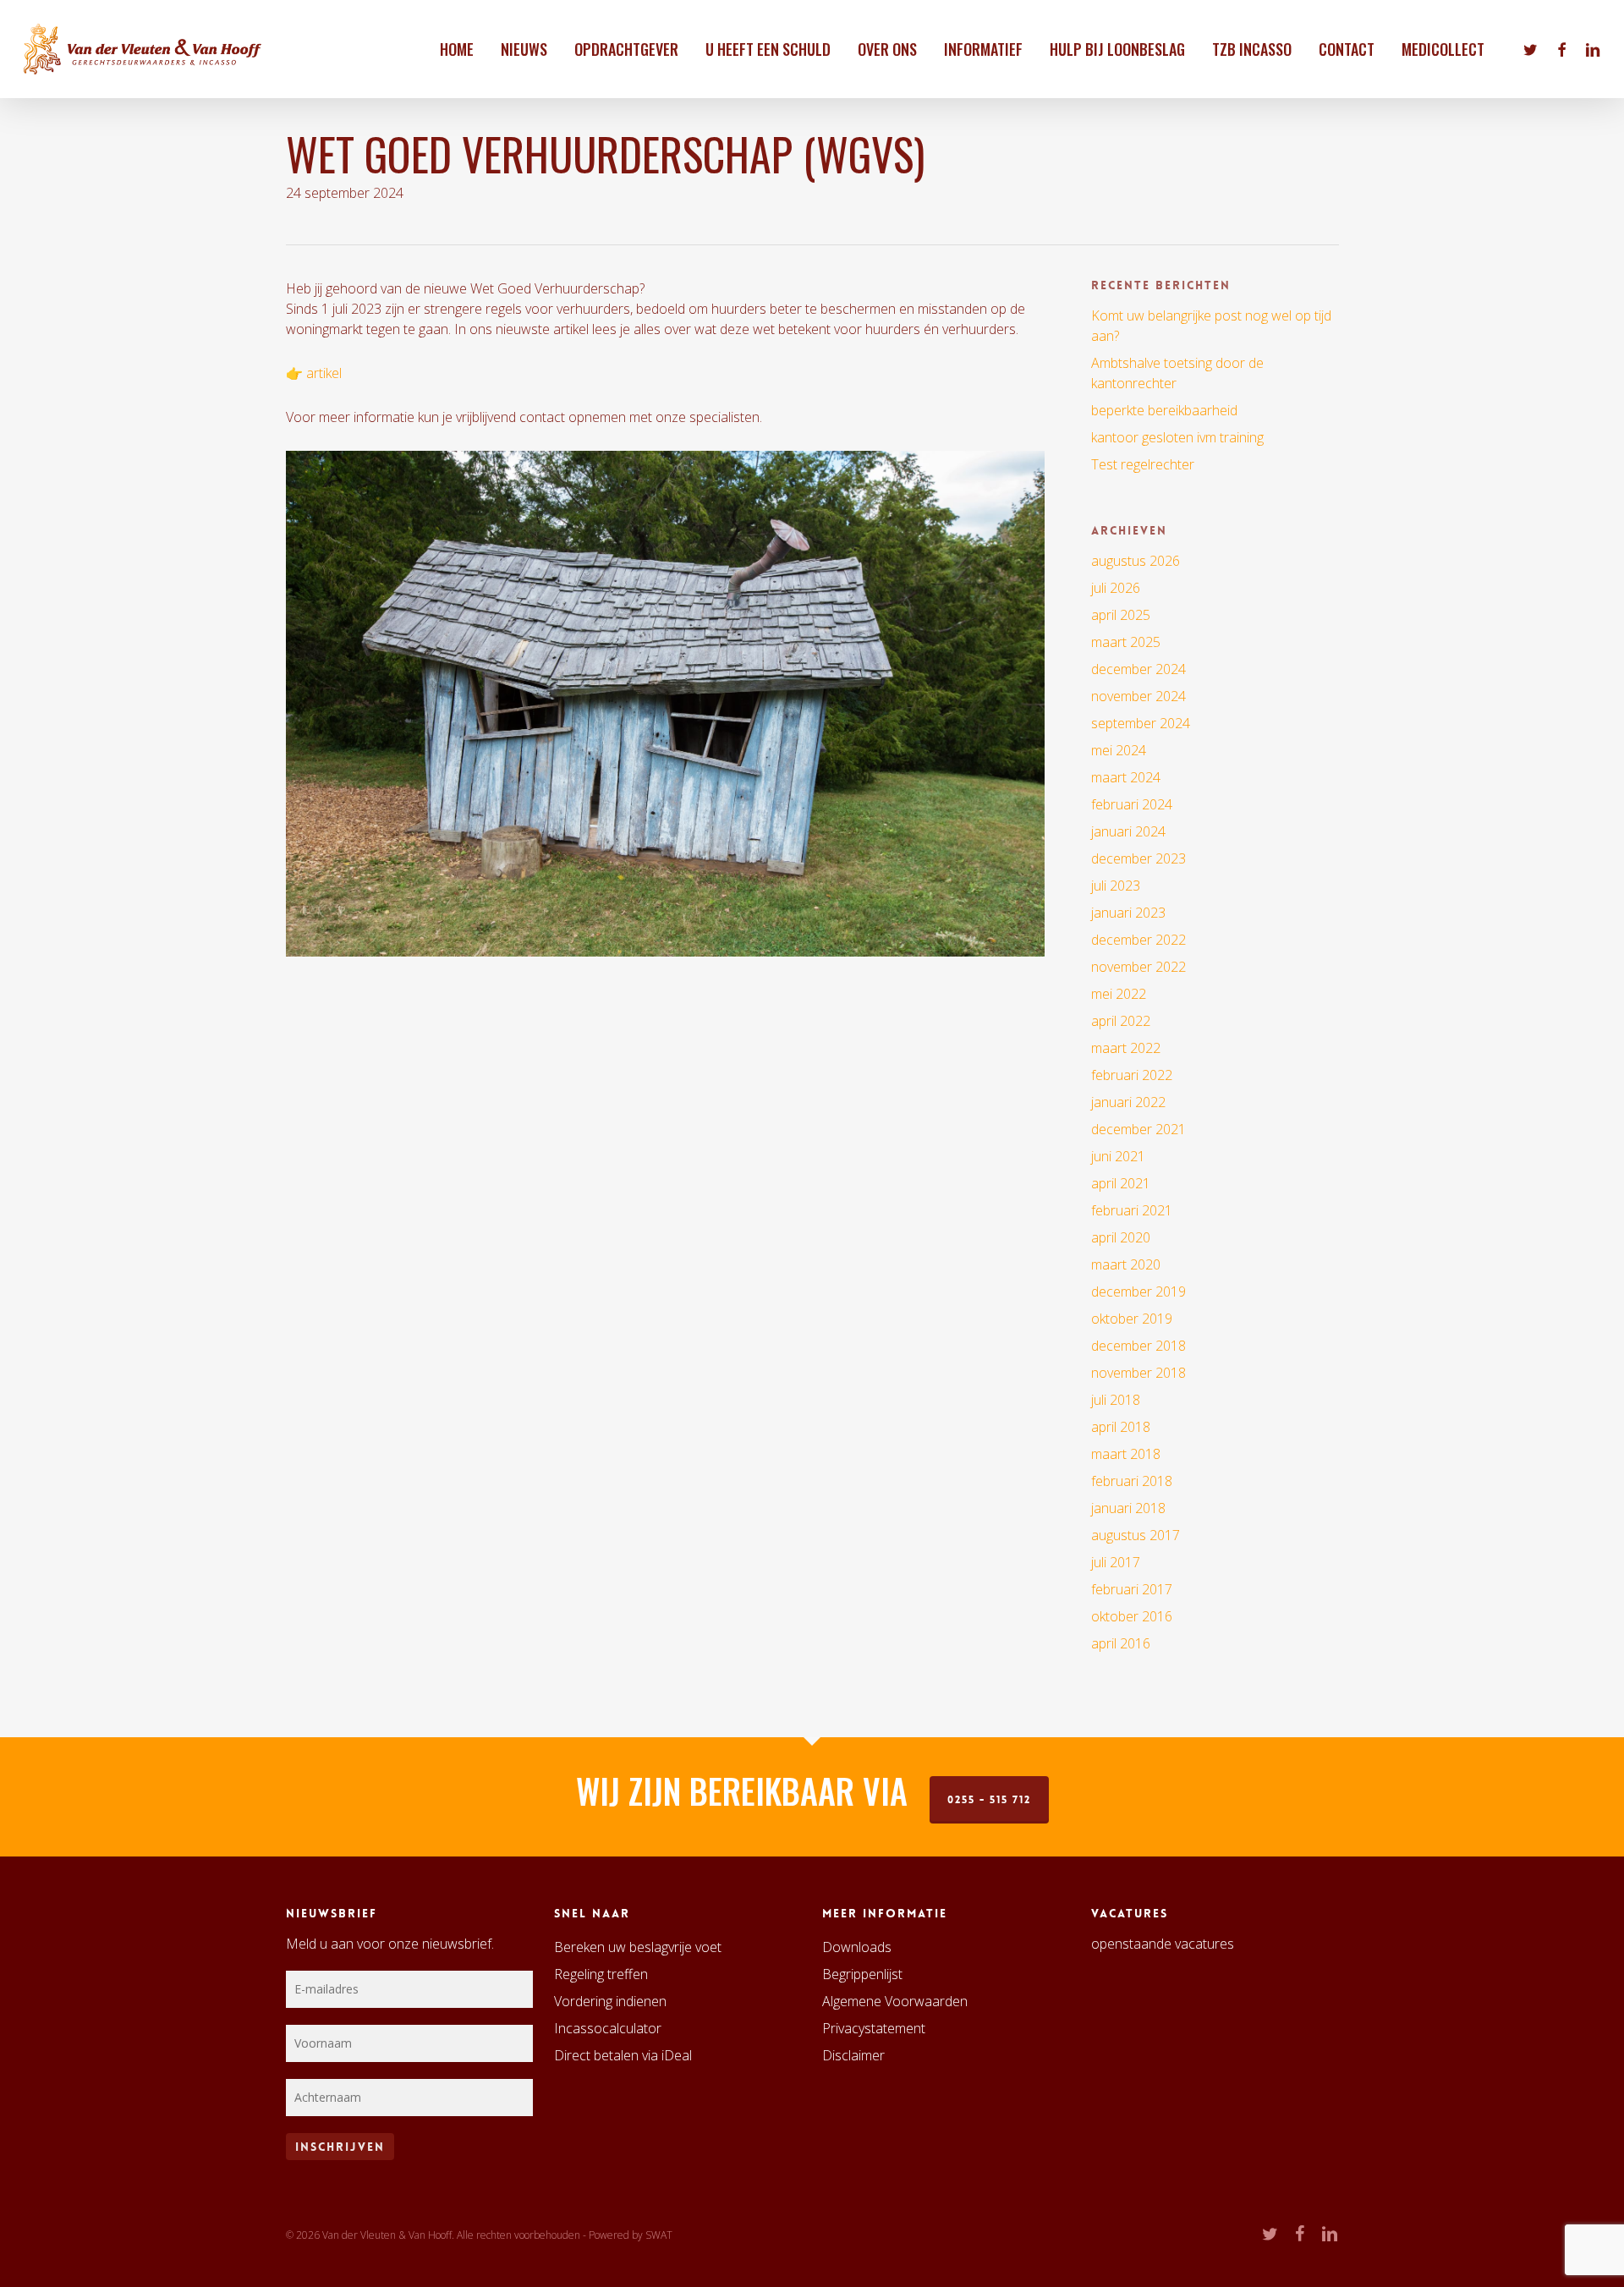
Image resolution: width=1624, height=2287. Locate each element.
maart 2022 (1126, 1048)
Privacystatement (874, 2028)
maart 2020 (1126, 1264)
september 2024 (1141, 723)
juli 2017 (1116, 1562)
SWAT (659, 2235)
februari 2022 (1132, 1075)
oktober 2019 (1132, 1319)
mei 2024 (1119, 750)
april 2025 (1121, 615)
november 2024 (1138, 696)
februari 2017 (1132, 1589)
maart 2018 (1126, 1454)
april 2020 (1121, 1237)
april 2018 (1121, 1427)
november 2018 (1138, 1373)
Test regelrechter (1143, 464)
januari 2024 (1128, 831)
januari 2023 (1128, 913)
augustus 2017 (1136, 1535)
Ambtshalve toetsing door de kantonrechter (1177, 373)
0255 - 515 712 (989, 1800)
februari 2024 (1132, 804)
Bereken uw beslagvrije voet (638, 1947)
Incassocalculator (608, 2028)
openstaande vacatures (1163, 1944)
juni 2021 (1118, 1156)
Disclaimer (853, 2055)
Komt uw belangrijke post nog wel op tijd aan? (1211, 326)
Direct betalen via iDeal (623, 2055)
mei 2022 (1119, 994)
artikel (324, 373)
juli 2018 (1116, 1400)
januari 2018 (1128, 1508)
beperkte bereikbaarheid (1164, 410)
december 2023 (1138, 858)
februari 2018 (1132, 1481)
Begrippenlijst (862, 1974)
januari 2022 (1128, 1102)
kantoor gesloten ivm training (1177, 437)
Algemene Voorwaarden (895, 2001)
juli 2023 (1116, 886)
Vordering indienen (610, 2001)
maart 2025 (1126, 642)
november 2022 (1138, 967)
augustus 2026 (1136, 561)
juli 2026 (1116, 588)
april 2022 (1121, 1021)
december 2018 (1138, 1346)
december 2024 (1138, 669)
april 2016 (1121, 1643)
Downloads (857, 1947)
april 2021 (1121, 1183)
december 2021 (1138, 1129)
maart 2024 (1126, 777)
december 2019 (1138, 1292)
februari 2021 (1132, 1210)
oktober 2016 (1132, 1616)
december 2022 (1138, 940)
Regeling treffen (601, 1974)
